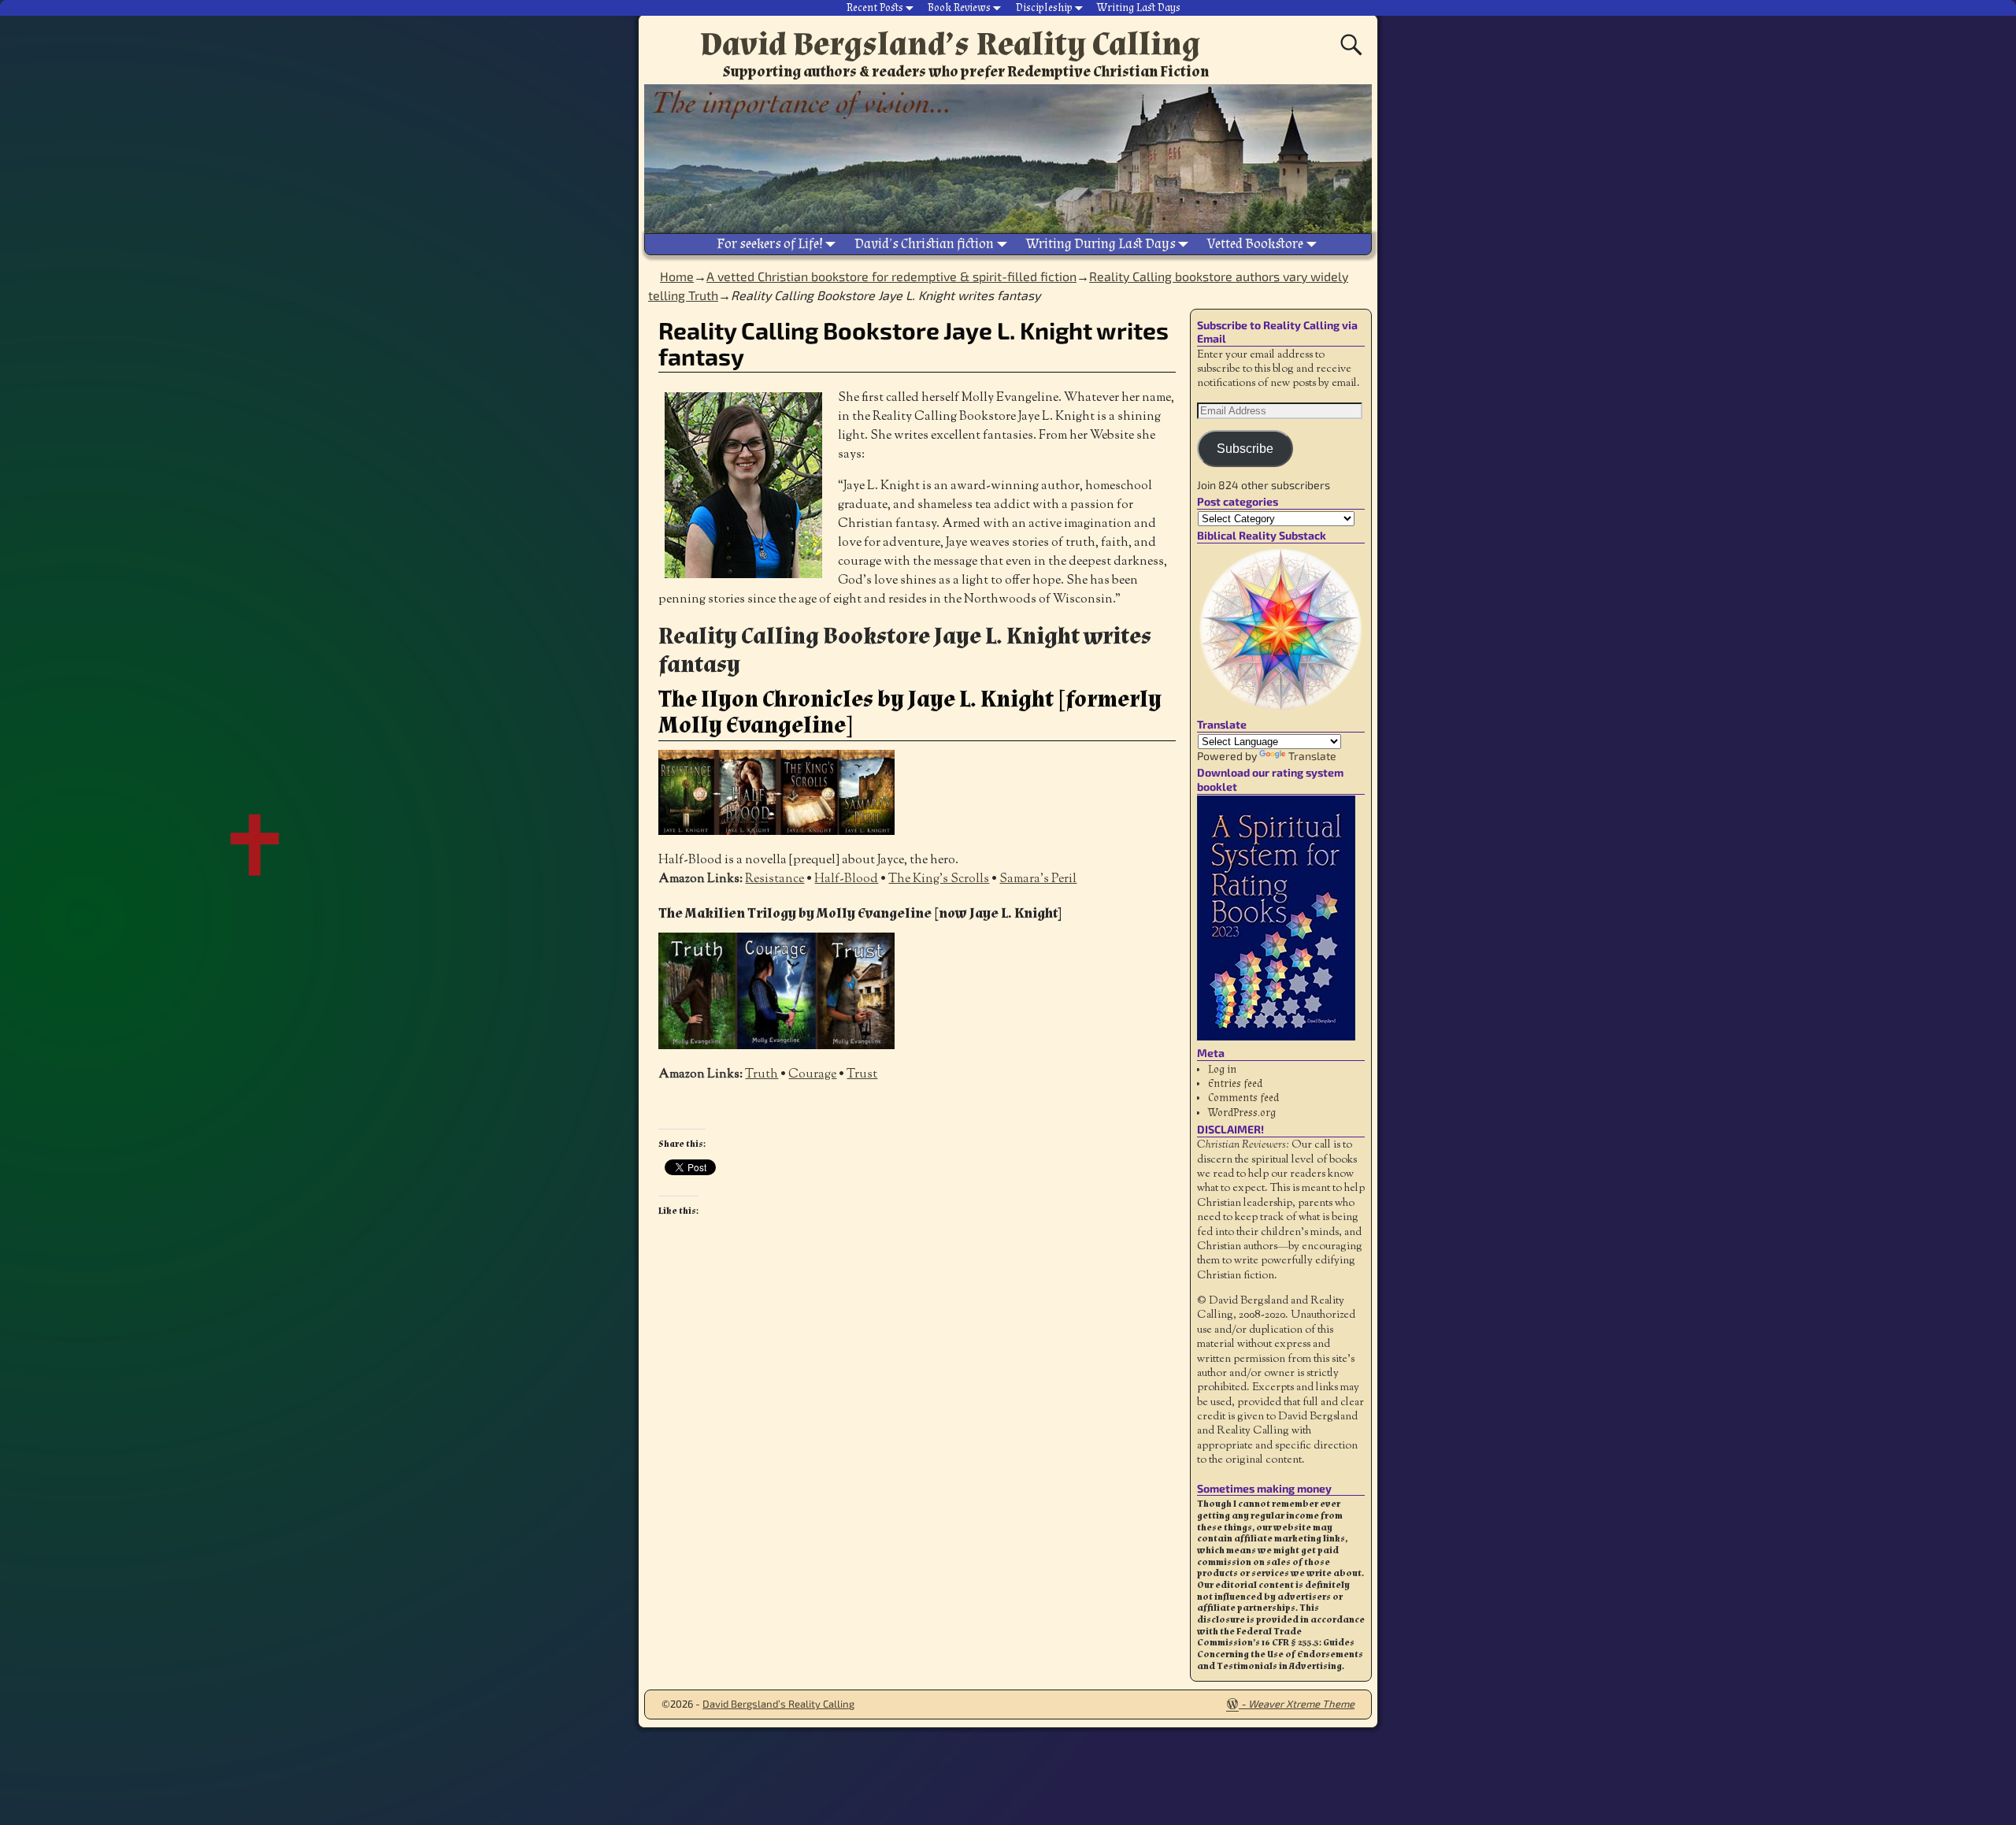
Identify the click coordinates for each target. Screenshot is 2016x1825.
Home (677, 276)
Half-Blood (846, 879)
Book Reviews (959, 8)
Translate (1312, 756)
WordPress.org (1242, 1113)
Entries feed (1235, 1084)
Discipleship (1044, 8)
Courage (812, 1075)
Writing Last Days (1139, 8)
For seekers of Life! (770, 244)
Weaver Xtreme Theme (1301, 1704)
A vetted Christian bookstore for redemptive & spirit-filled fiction (891, 276)
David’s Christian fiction (924, 244)
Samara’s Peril (1038, 879)
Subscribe (1245, 449)
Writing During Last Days (1101, 244)
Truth (762, 1075)
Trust (862, 1075)
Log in (1222, 1070)
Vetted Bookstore (1255, 244)
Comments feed (1243, 1098)
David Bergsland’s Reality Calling (950, 44)
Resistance (775, 879)
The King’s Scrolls (939, 879)
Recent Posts (875, 8)
